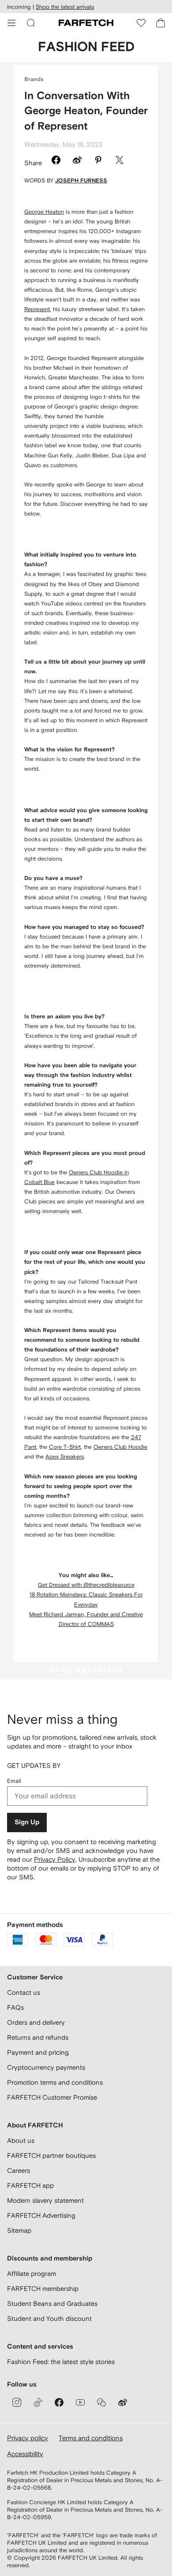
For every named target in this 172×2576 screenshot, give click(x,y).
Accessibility (25, 2454)
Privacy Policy (55, 1859)
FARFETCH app (30, 2185)
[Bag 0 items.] (161, 23)
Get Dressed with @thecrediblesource (86, 1585)
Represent (37, 309)
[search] (31, 23)
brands (34, 80)
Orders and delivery (36, 2022)
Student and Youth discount (49, 2318)
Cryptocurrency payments (46, 2067)
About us (21, 2140)
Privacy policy (28, 2438)
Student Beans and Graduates (52, 2303)
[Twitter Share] (120, 161)
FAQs (15, 2007)
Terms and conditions (91, 2438)
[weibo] (123, 2402)
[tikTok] (38, 2402)
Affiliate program (32, 2273)
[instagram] (17, 2402)
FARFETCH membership (43, 2288)
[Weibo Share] (77, 161)
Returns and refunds (38, 2037)
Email (14, 1781)
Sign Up (27, 1822)
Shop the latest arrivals (65, 7)
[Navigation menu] (11, 23)
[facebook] (59, 2402)
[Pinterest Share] (98, 161)
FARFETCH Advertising (41, 2215)
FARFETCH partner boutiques (51, 2155)
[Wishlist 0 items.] (141, 23)
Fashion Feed (86, 47)
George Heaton (44, 212)
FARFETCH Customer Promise (52, 2097)
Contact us (24, 1992)
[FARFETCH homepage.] (86, 23)
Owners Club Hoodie (120, 1447)
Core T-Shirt (65, 1447)
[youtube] (80, 2402)
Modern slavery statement (45, 2200)
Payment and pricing (38, 2052)
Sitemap (19, 2230)
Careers (19, 2170)
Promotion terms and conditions (55, 2082)
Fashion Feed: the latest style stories (61, 2362)
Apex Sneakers (65, 1457)
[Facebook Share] (56, 161)
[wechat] (101, 2402)
